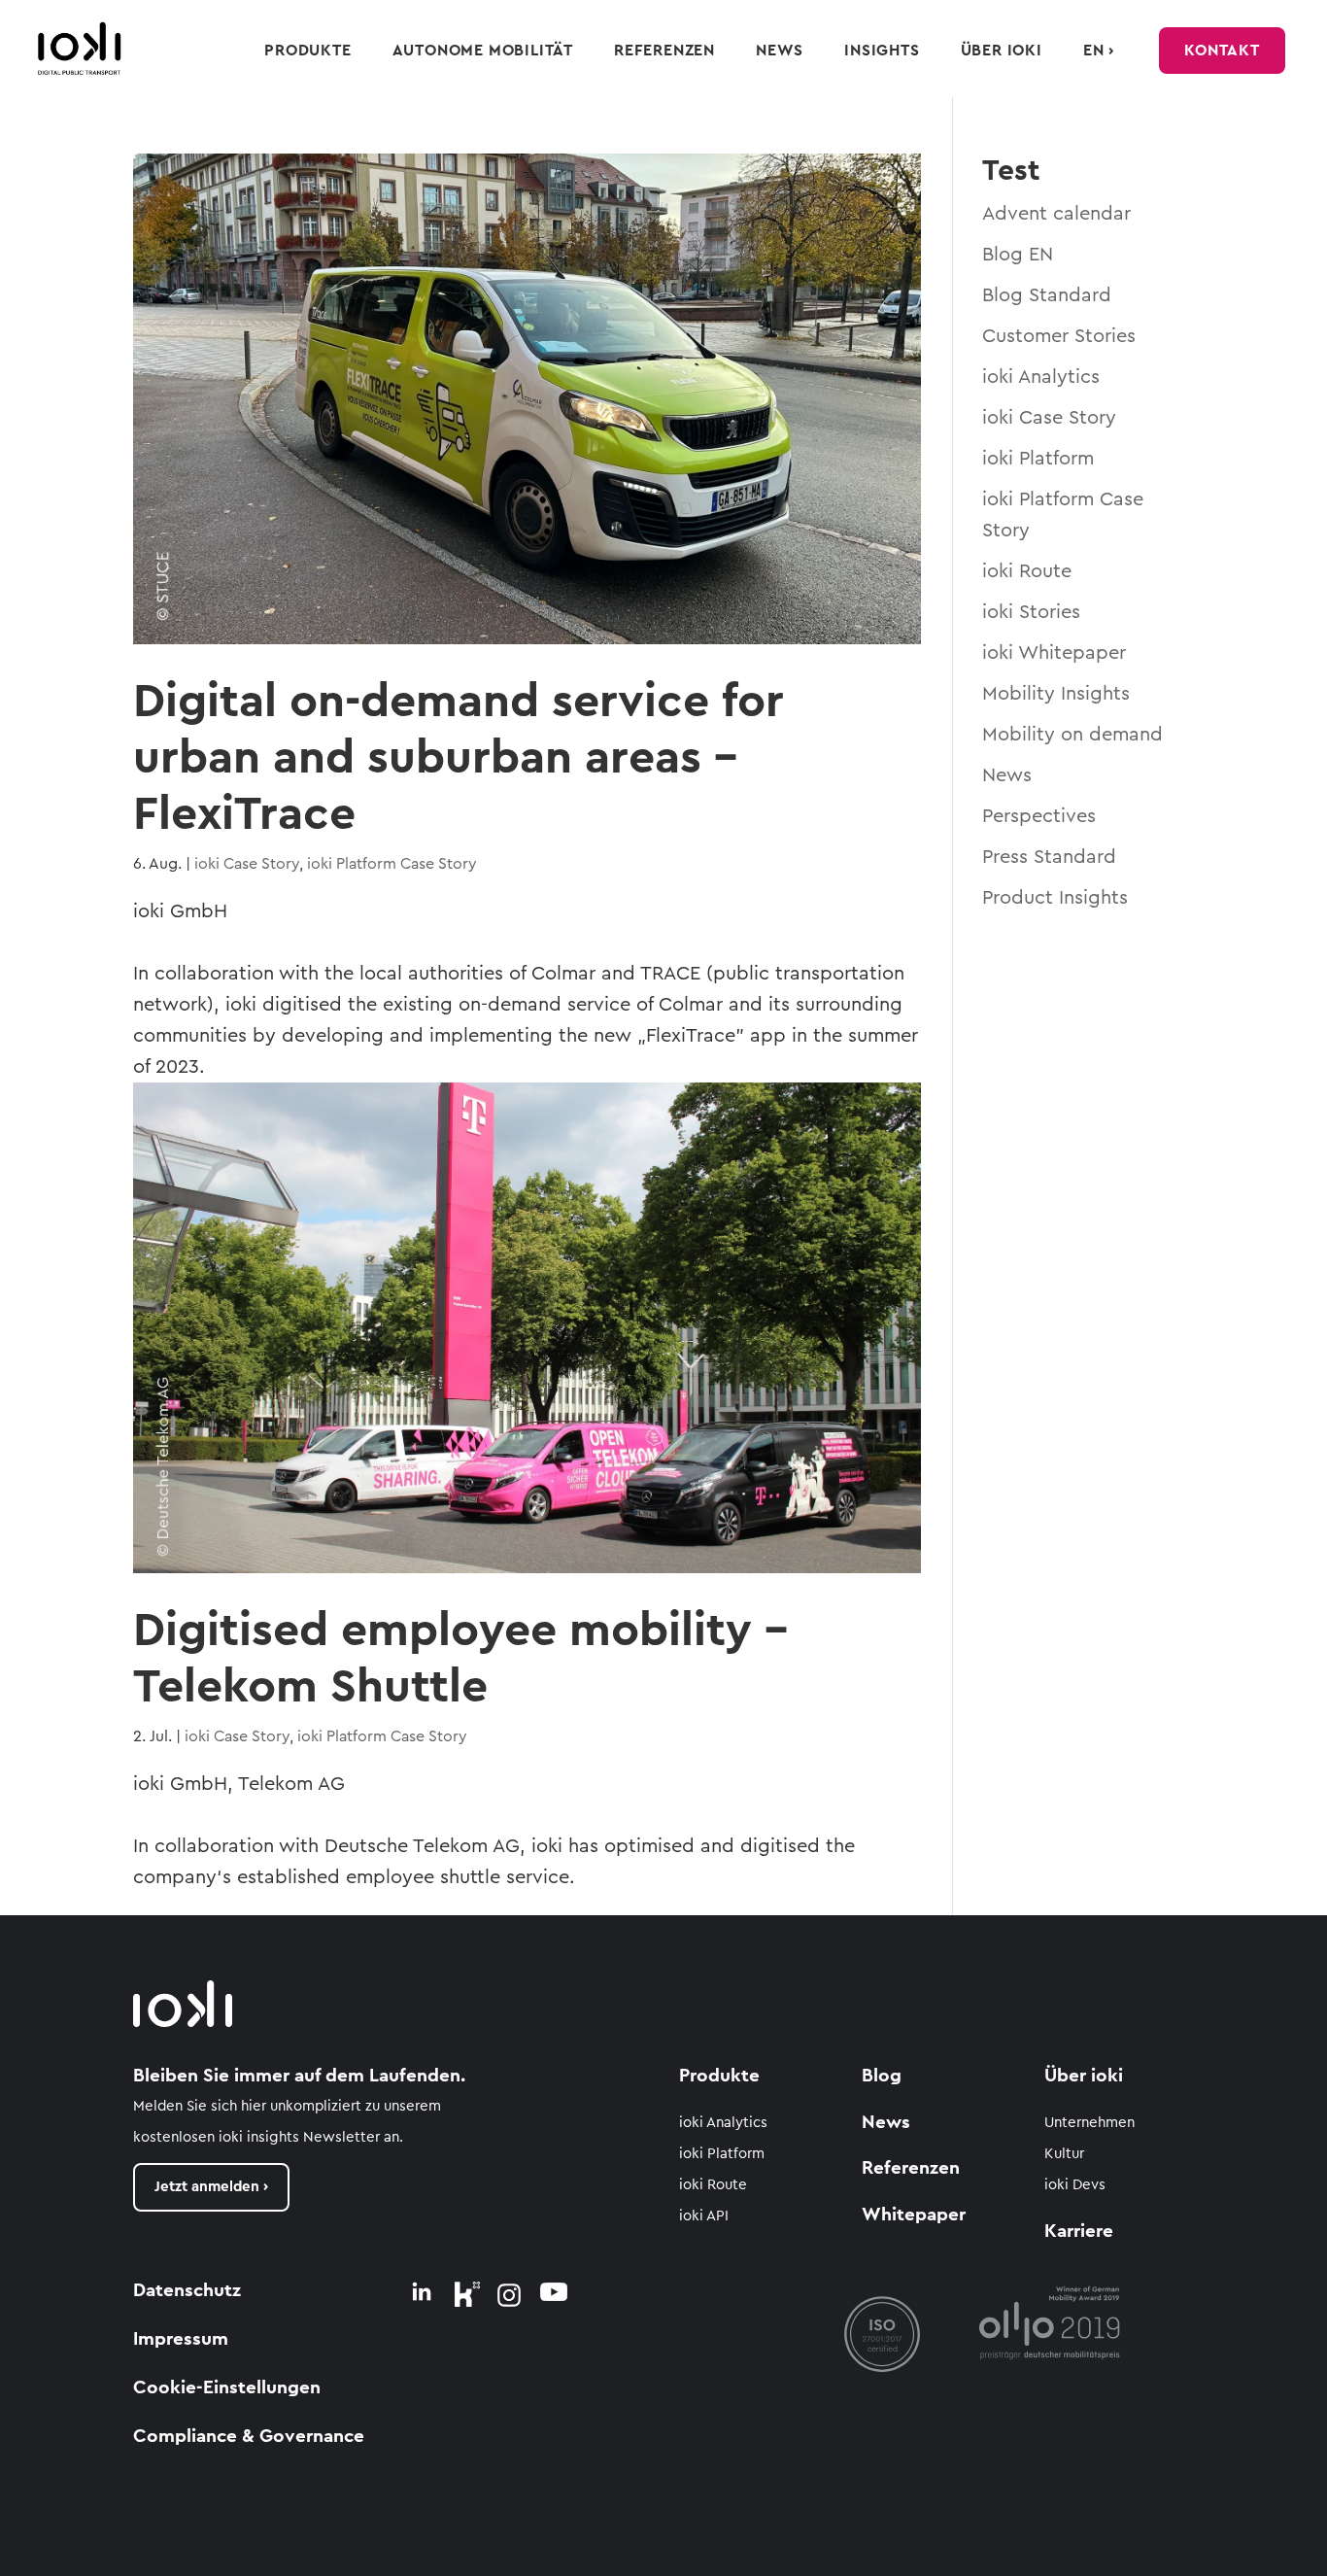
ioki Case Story (247, 864)
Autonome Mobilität (483, 51)
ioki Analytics (1041, 377)
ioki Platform (1038, 459)
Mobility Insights (1056, 694)
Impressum (181, 2339)
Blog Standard (1047, 295)
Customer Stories (1059, 336)
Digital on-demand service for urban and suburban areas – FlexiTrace (459, 758)
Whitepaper (914, 2215)
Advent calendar (1056, 214)
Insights (882, 51)
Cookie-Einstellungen (227, 2388)
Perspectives (1039, 816)
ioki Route (1027, 571)
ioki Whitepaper (1054, 653)
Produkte (307, 51)
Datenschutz (187, 2291)
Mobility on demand (1072, 735)
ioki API (704, 2216)
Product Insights (1055, 898)
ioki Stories (1031, 612)
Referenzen (664, 51)
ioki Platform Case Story (392, 864)
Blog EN (1018, 255)
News (780, 51)
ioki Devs (1075, 2185)
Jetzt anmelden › (211, 2187)
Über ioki (1002, 51)
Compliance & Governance (249, 2437)
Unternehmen (1089, 2123)
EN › (1099, 51)
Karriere (1079, 2232)
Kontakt (1222, 51)
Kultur (1064, 2154)
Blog (882, 2076)
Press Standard (1049, 857)
